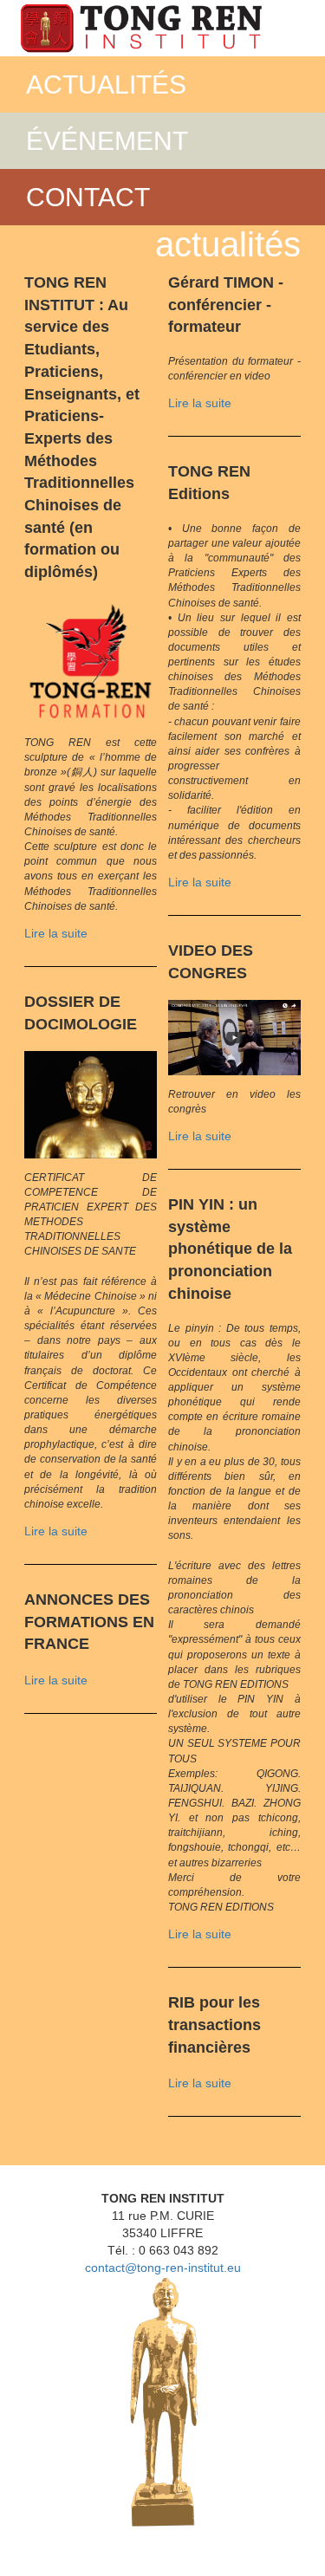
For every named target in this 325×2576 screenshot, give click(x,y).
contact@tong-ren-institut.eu (163, 2268)
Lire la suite (56, 933)
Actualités (106, 84)
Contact (88, 197)
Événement (107, 141)
